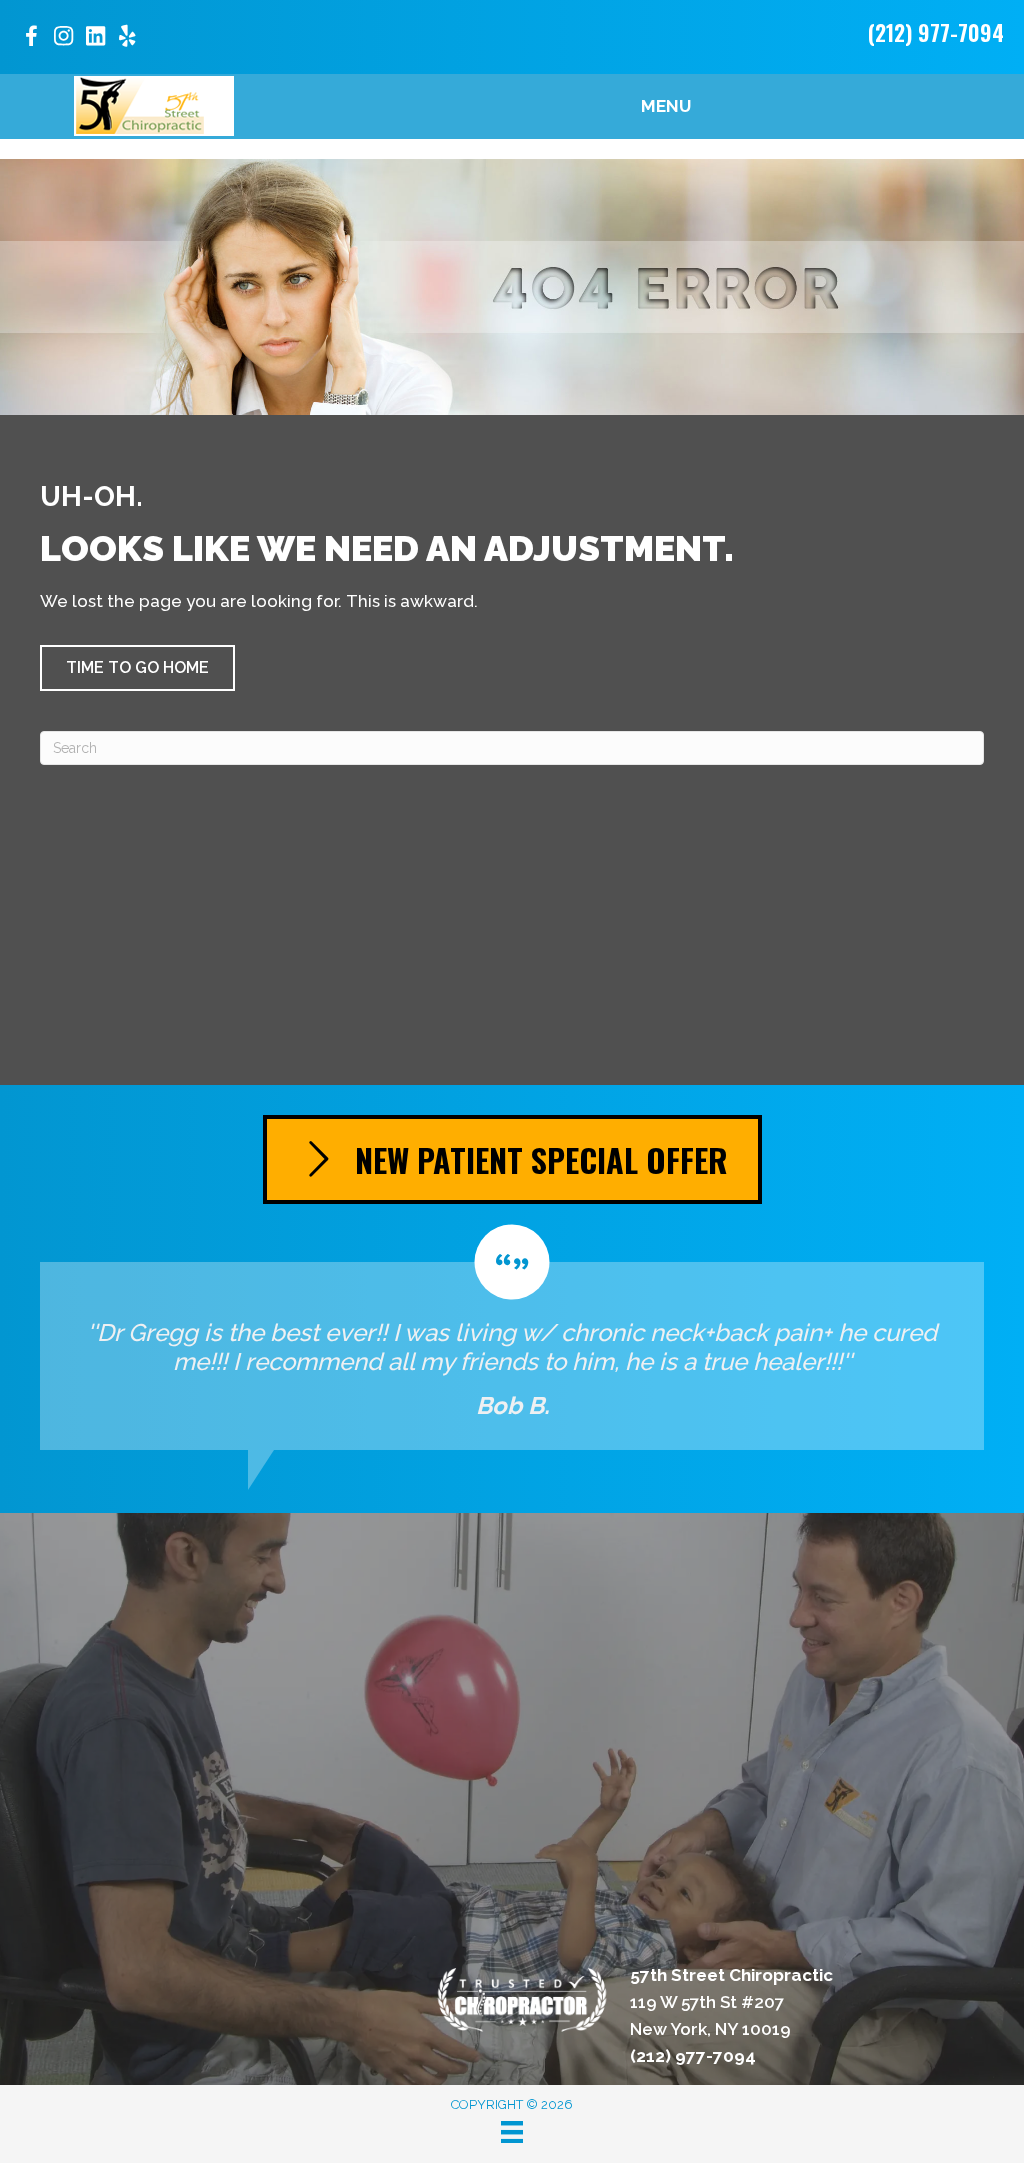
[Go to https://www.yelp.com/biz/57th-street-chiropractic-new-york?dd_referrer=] (127, 38)
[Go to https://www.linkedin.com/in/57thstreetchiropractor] (95, 38)
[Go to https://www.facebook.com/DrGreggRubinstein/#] (31, 39)
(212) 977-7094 (936, 32)
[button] (137, 668)
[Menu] (512, 2132)
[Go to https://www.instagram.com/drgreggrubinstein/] (63, 38)
